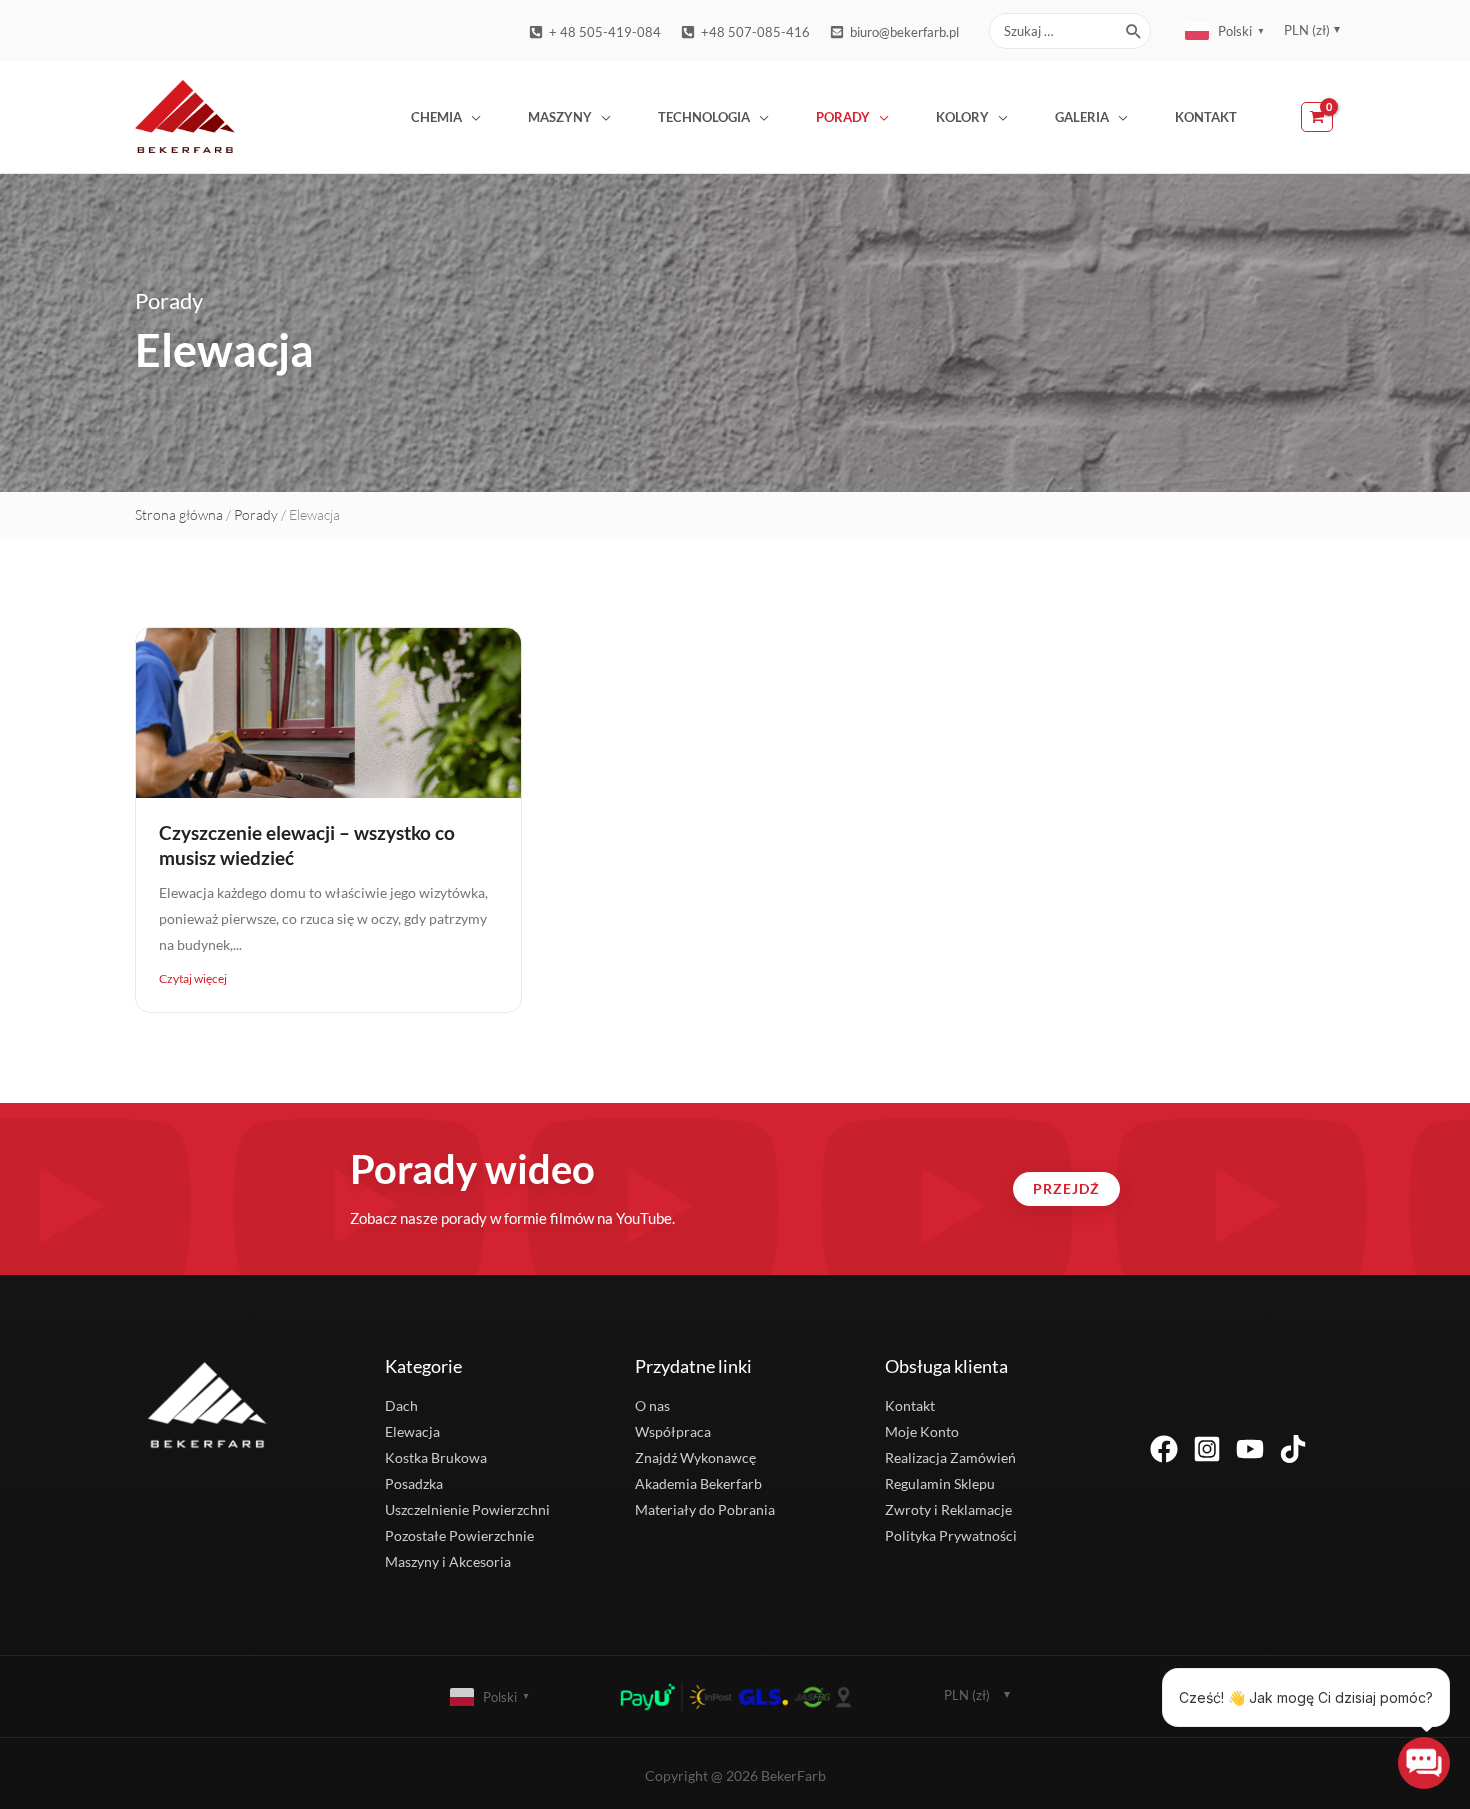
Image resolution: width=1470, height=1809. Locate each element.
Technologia (704, 117)
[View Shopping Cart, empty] (1318, 117)
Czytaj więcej (193, 978)
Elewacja (412, 1431)
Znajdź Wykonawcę (695, 1457)
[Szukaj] (1134, 31)
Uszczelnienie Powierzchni (467, 1509)
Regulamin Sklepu (940, 1483)
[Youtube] (1250, 1449)
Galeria (1082, 117)
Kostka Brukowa (436, 1457)
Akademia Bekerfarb (698, 1483)
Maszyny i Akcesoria (448, 1561)
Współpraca (673, 1431)
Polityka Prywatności (951, 1535)
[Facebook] (1164, 1449)
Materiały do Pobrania (705, 1509)
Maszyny (560, 117)
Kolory (962, 117)
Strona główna (179, 514)
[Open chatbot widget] (1424, 1763)
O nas (652, 1405)
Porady (843, 117)
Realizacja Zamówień (950, 1457)
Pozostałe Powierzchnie (459, 1535)
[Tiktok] (1293, 1449)
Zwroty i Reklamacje (948, 1509)
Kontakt (1206, 117)
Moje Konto (922, 1431)
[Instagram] (1207, 1449)
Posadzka (414, 1483)
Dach (401, 1405)
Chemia (436, 117)
